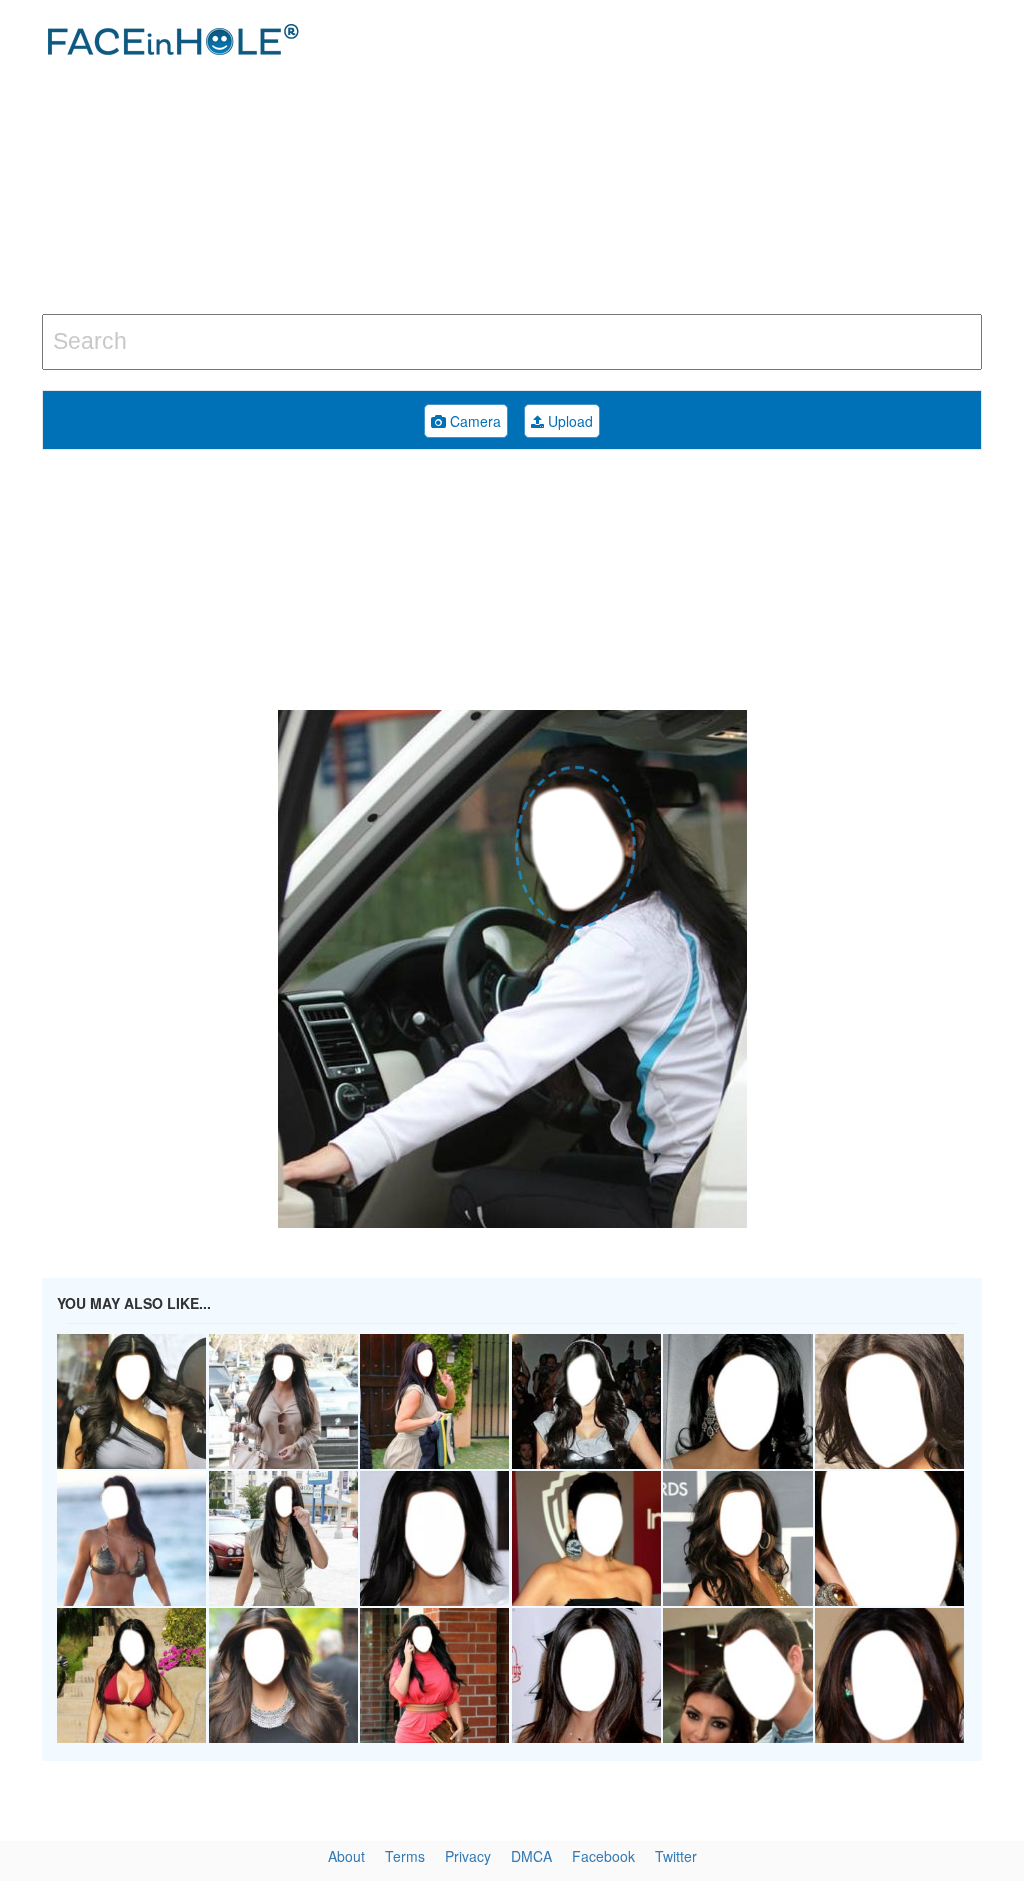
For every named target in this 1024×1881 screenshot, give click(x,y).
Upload (568, 421)
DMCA (531, 1856)
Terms (405, 1856)
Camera (473, 421)
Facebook (603, 1856)
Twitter (676, 1856)
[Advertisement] (689, 160)
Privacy (468, 1856)
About (346, 1856)
